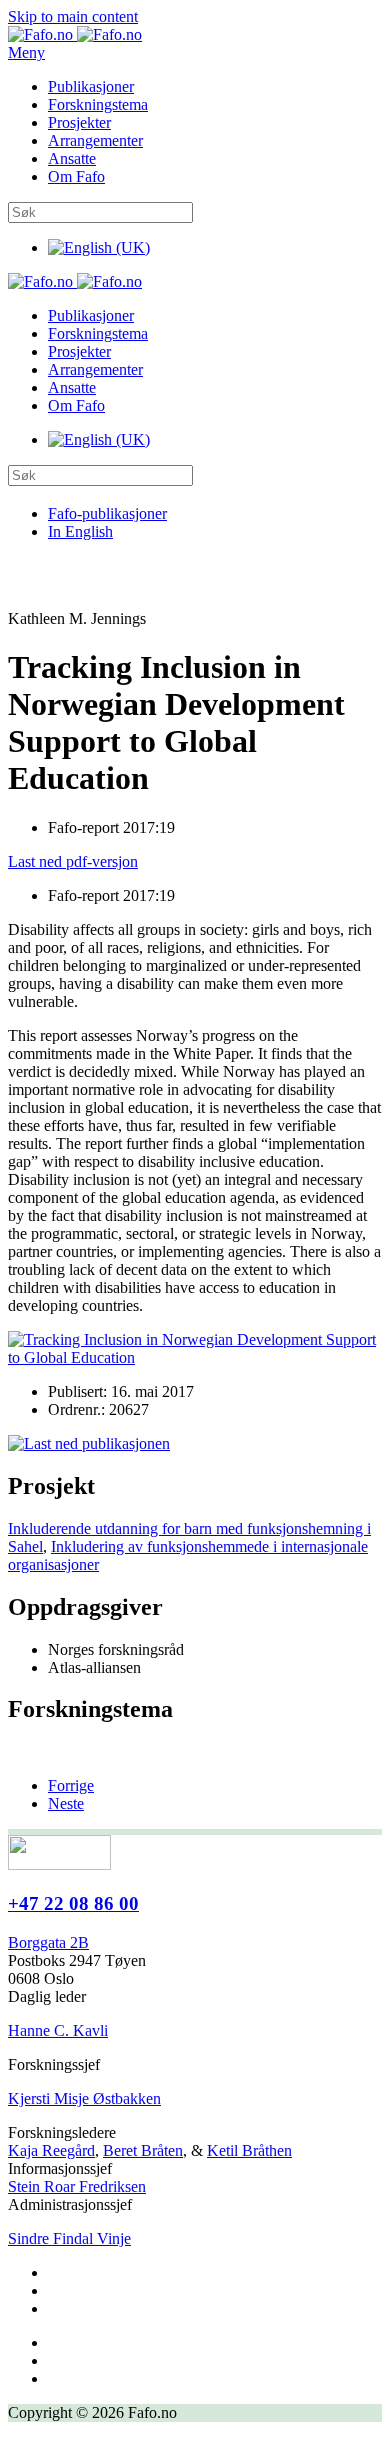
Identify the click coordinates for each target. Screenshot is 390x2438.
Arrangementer (95, 140)
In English (80, 531)
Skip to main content (73, 16)
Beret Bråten (143, 2150)
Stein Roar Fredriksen (77, 2186)
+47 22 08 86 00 (73, 1903)
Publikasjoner (91, 86)
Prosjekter (79, 122)
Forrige (71, 1785)
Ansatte (72, 158)
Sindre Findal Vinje (69, 2238)
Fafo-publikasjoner (107, 513)
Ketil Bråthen (249, 2150)
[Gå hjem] (75, 34)
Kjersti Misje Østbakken (84, 2098)
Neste (66, 1803)
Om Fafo (76, 176)
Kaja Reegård (51, 2150)
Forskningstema (98, 104)
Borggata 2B (48, 1942)
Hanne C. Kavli (58, 2030)
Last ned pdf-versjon (73, 861)
